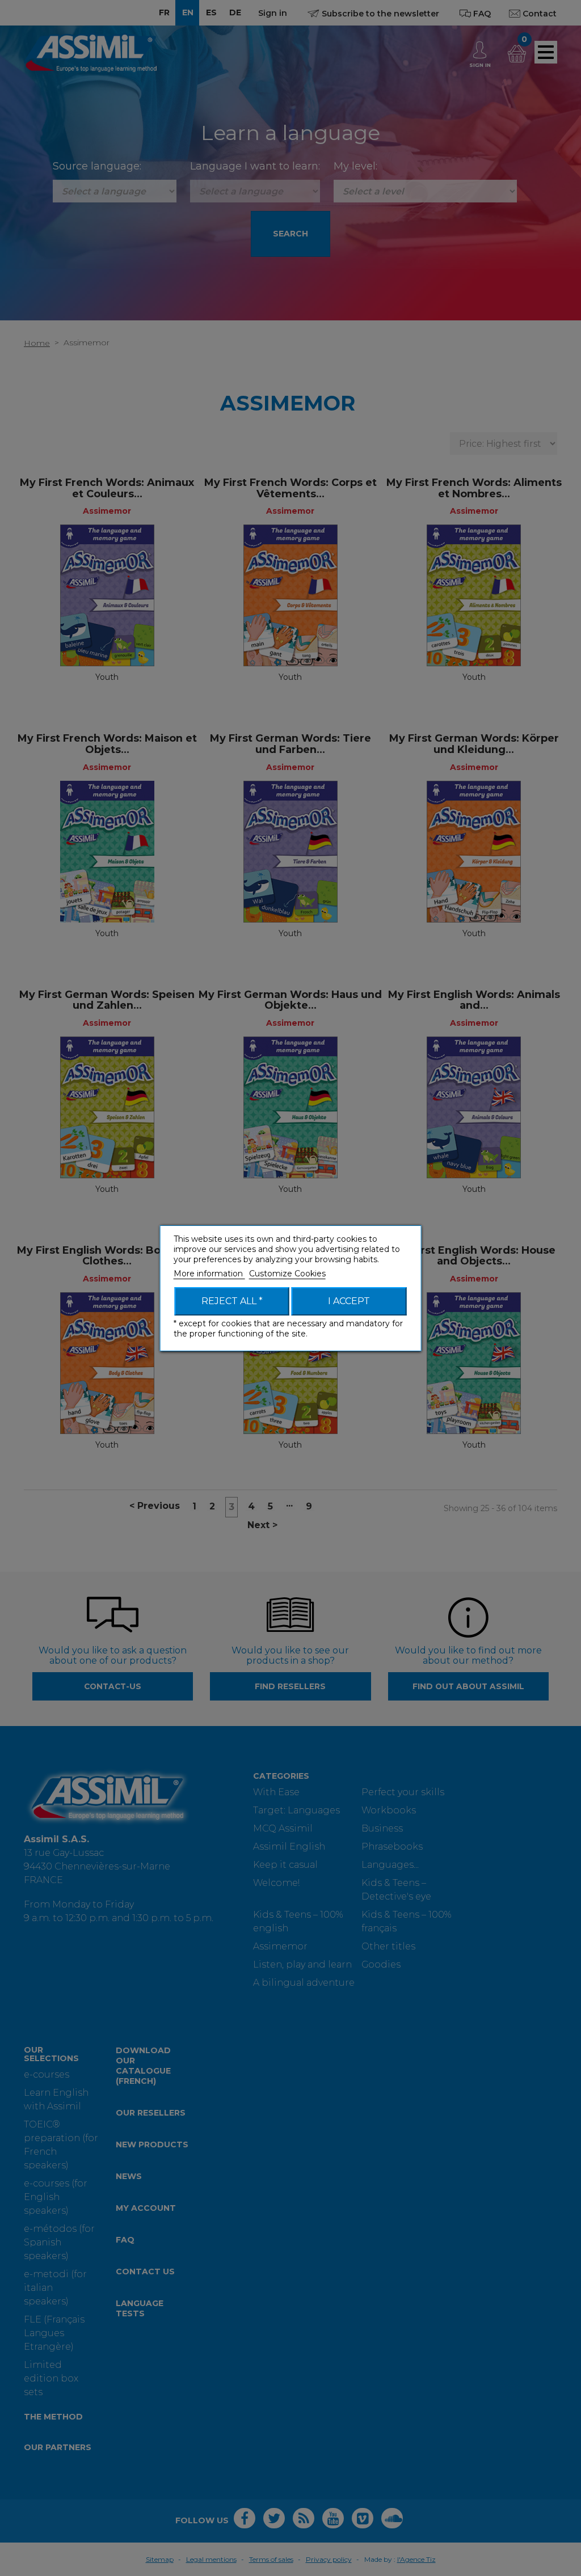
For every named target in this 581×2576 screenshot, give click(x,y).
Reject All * (232, 1301)
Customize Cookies (287, 1274)
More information (209, 1274)
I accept (349, 1301)
